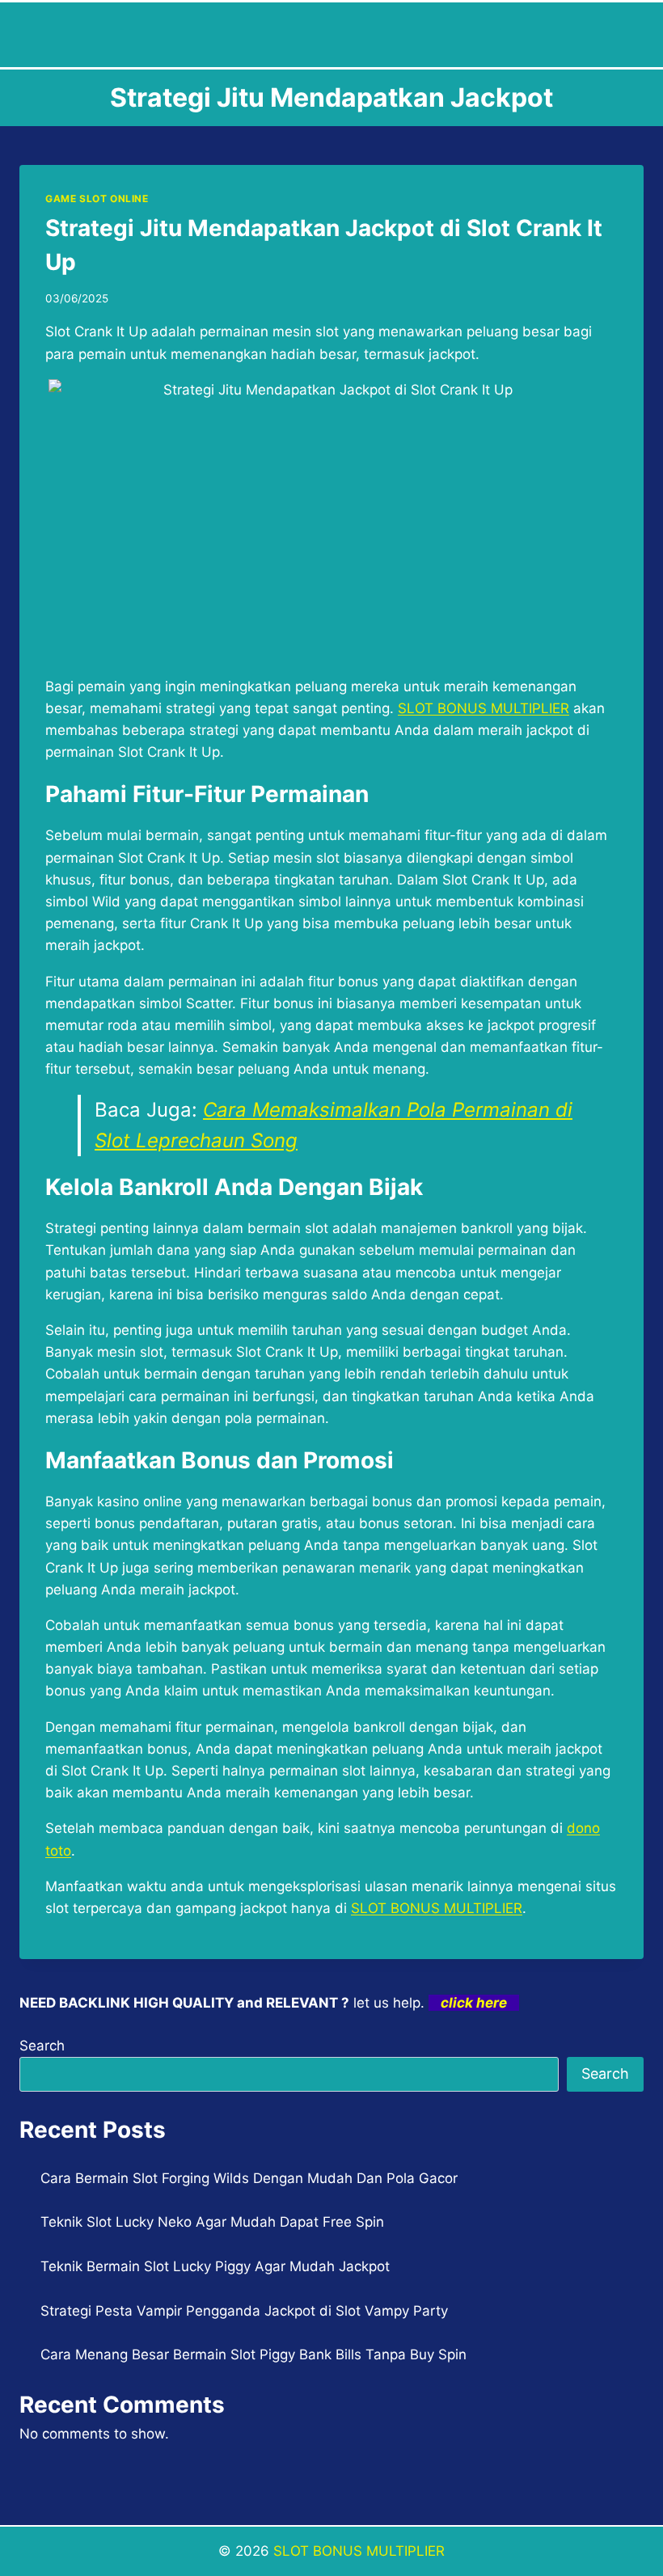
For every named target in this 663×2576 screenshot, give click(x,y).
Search (42, 2046)
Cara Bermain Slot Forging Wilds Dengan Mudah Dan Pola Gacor (249, 2178)
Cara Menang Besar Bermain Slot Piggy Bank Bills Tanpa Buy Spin (253, 2354)
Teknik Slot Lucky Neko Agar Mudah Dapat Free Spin (212, 2222)
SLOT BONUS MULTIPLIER (359, 2551)
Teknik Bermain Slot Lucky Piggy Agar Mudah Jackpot (215, 2266)
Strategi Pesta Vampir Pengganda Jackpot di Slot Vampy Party (244, 2311)
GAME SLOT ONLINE (97, 198)
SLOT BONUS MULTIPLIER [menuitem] (484, 708)
